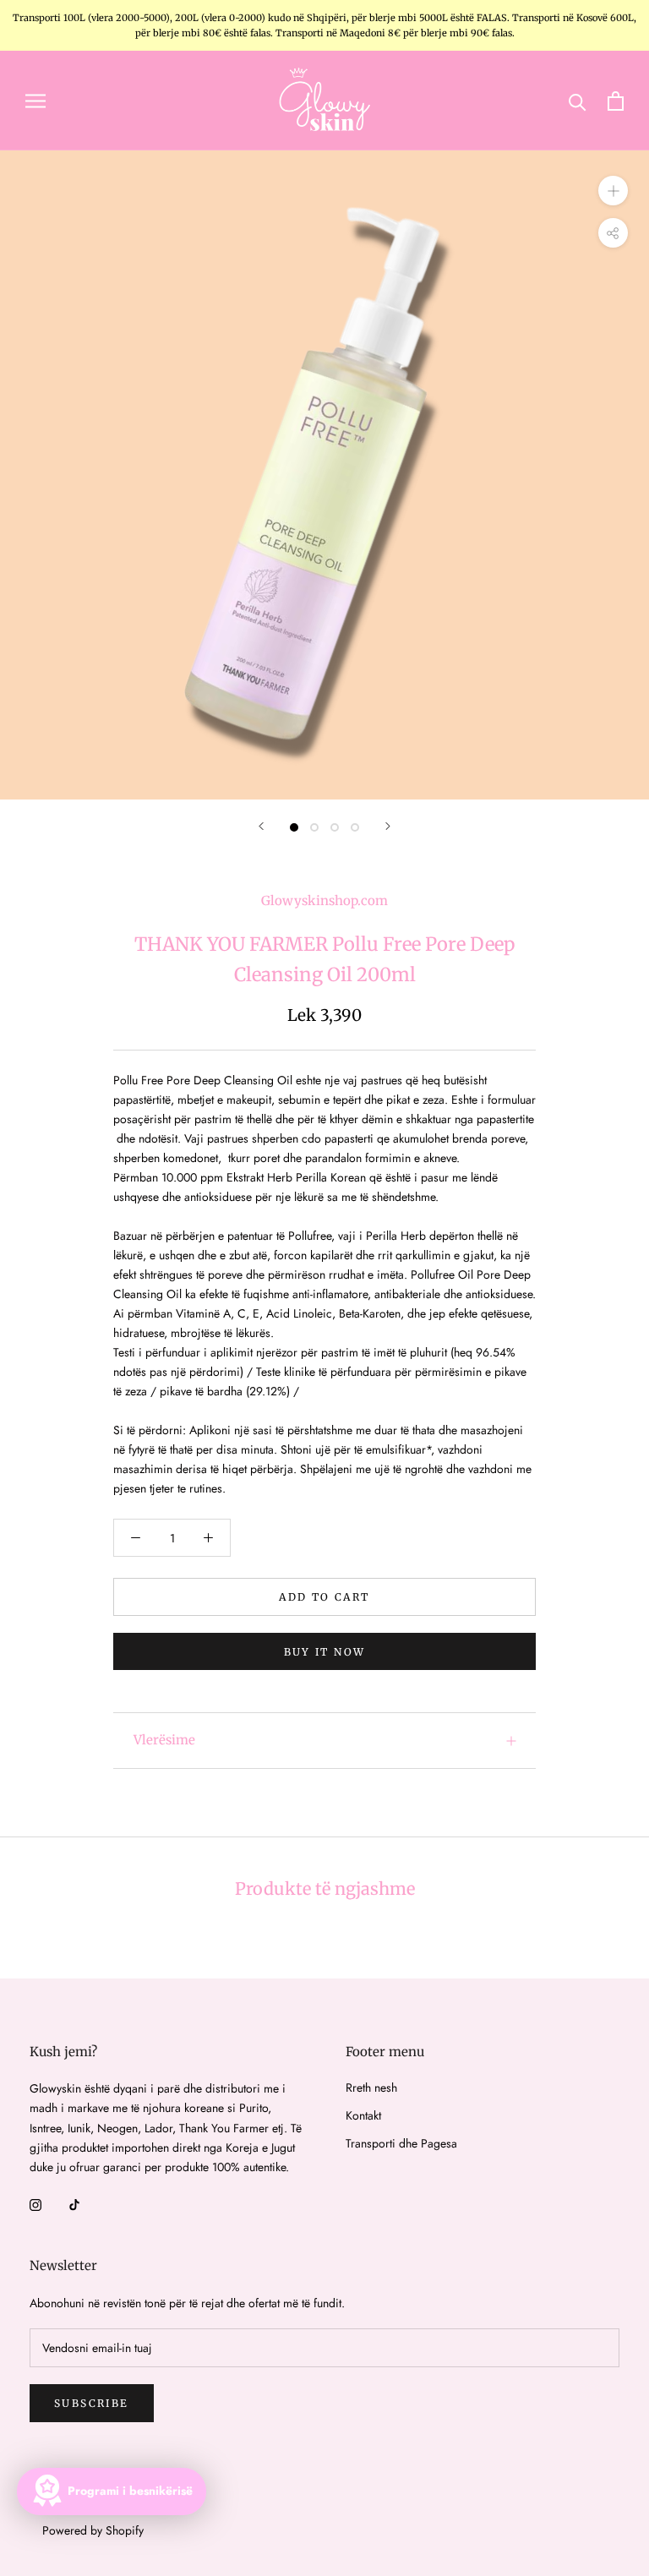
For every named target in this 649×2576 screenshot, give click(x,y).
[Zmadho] (613, 191)
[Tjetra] (388, 826)
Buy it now (325, 1652)
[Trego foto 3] (335, 827)
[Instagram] (35, 2204)
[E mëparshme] (261, 826)
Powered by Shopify (93, 2530)
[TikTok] (74, 2204)
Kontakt (363, 2115)
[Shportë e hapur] (616, 101)
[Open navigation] (35, 100)
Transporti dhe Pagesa (401, 2143)
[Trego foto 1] (294, 827)
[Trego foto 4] (355, 827)
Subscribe (92, 2403)
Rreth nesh (371, 2088)
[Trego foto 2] (314, 827)
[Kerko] (578, 101)
